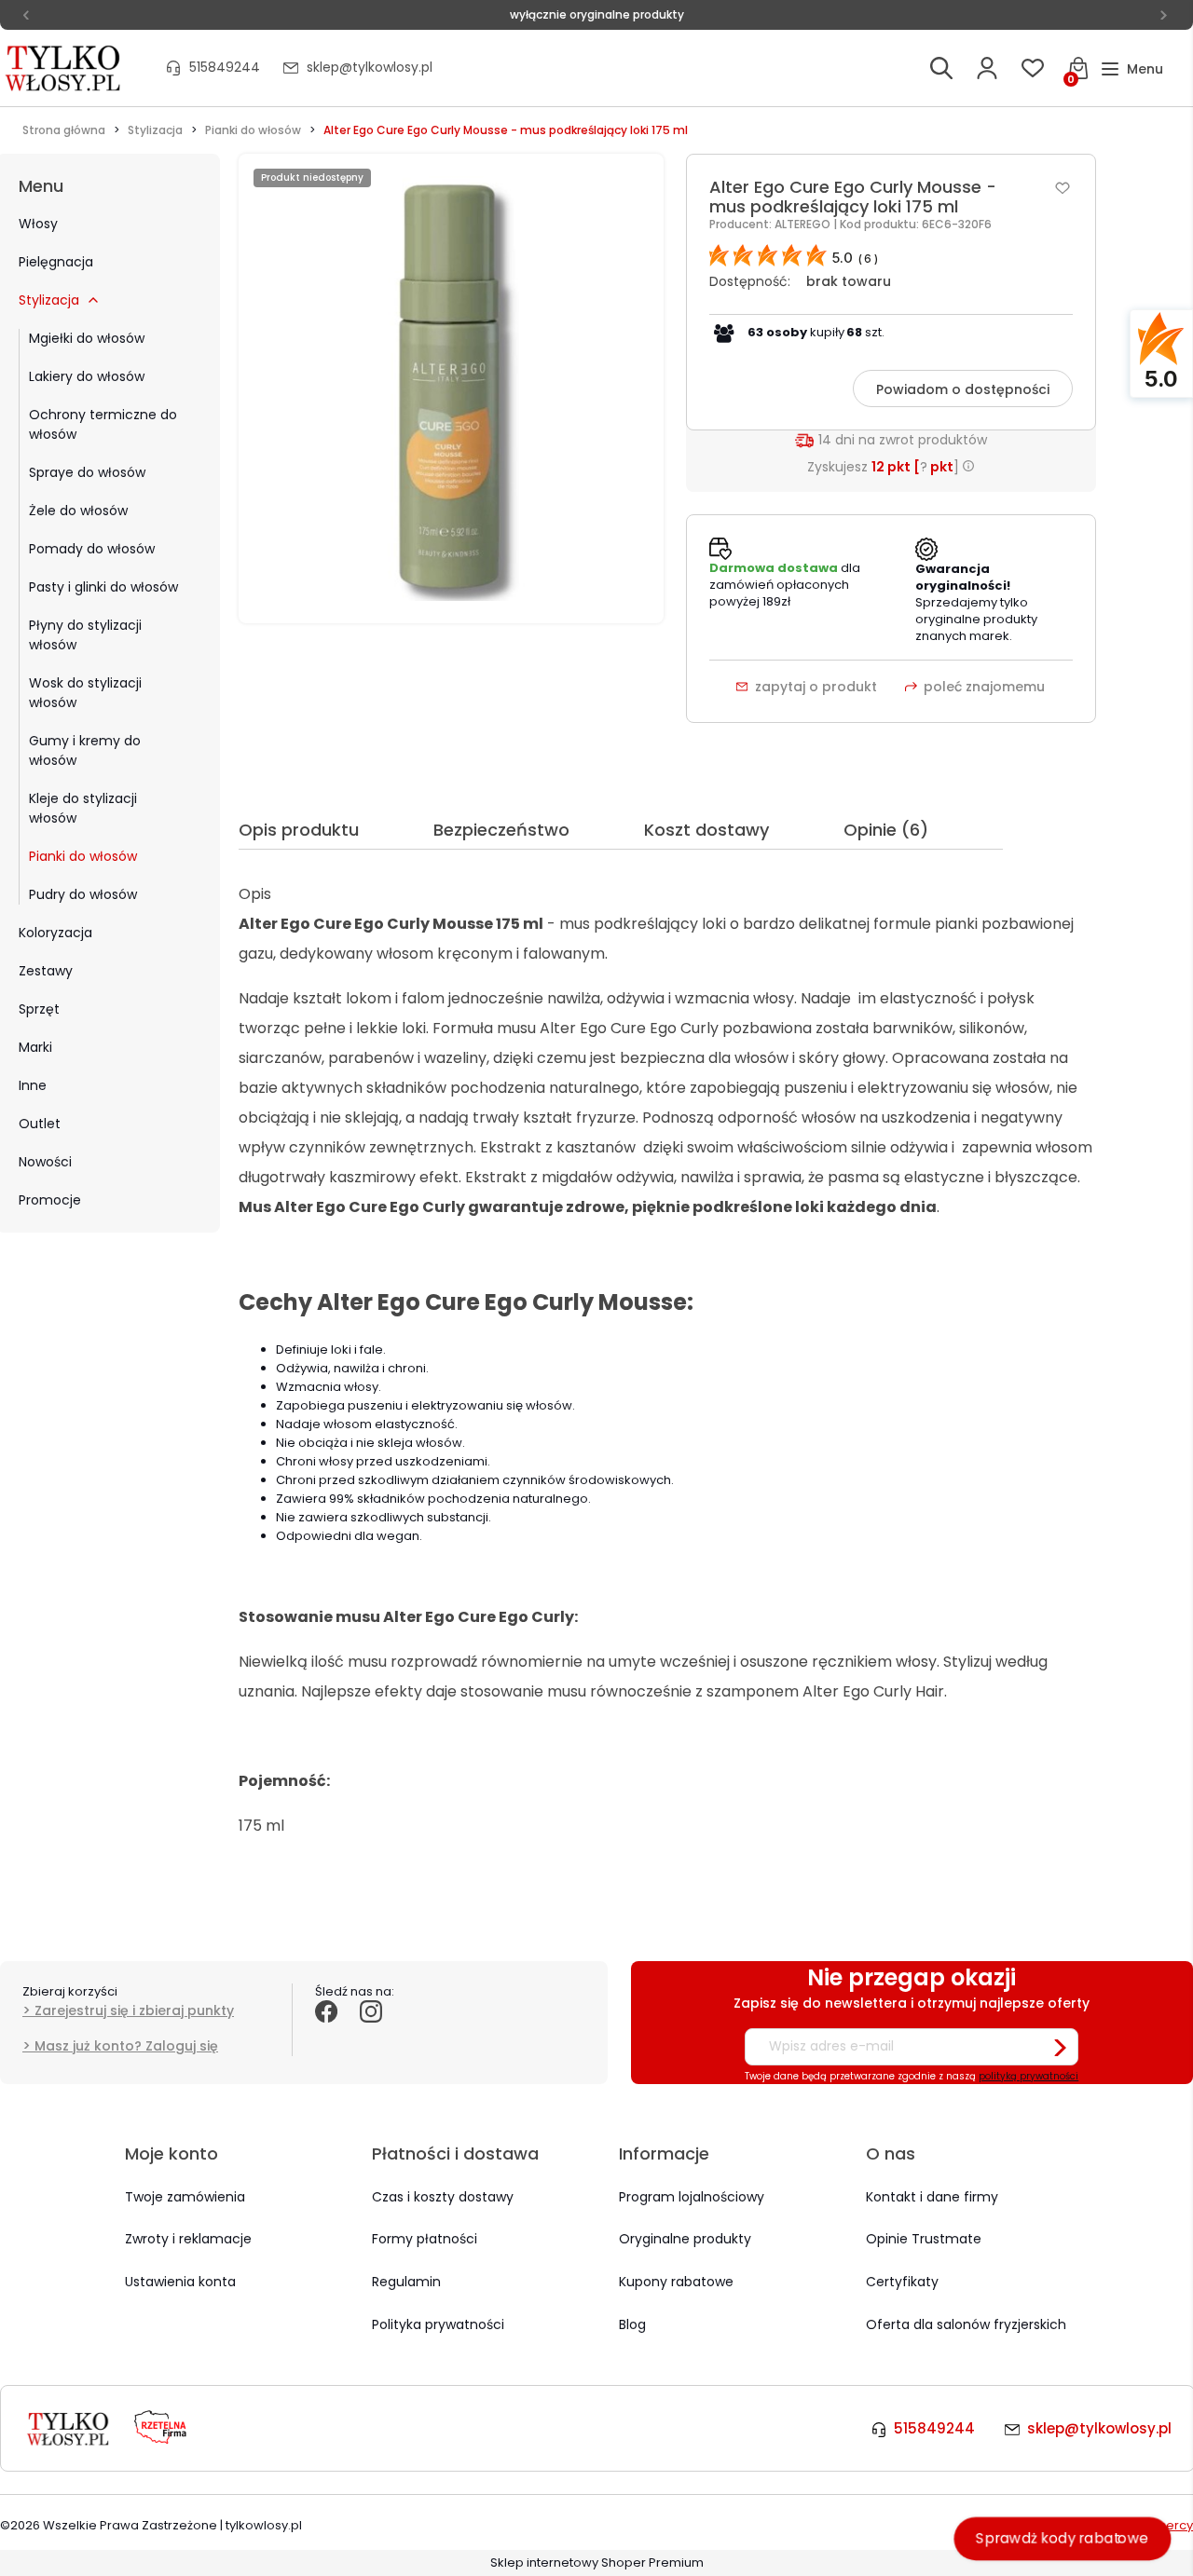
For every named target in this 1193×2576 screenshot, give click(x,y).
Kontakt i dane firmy (932, 2197)
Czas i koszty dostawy (443, 2197)
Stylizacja (49, 300)
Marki (35, 1047)
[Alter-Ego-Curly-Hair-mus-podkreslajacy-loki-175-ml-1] (451, 388)
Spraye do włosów (87, 472)
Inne (33, 1085)
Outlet (40, 1124)
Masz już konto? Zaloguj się (126, 2046)
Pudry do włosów (83, 894)
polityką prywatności (1028, 2076)
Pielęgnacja (56, 262)
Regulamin (406, 2282)
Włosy (38, 224)
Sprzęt (39, 1009)
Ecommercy (1156, 2525)
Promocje (50, 1200)
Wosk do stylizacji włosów (85, 693)
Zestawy (46, 971)
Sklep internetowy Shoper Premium (597, 2562)
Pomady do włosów (92, 549)
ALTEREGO (804, 224)
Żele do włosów (78, 511)
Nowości (45, 1162)
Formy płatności (425, 2239)
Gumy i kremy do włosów (85, 750)
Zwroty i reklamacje (188, 2239)
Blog (632, 2324)
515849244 (225, 67)
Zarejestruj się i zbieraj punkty (134, 2010)
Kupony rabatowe (676, 2282)
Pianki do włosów (83, 856)
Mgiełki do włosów (87, 338)
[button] (1132, 69)
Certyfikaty (902, 2282)
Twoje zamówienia (185, 2197)
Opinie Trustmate (924, 2239)
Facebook (326, 2032)
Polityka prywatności (438, 2324)
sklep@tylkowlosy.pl (370, 67)
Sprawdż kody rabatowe (1063, 2538)
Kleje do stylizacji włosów (83, 808)
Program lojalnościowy (692, 2197)
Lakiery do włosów (87, 376)
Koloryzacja (55, 933)
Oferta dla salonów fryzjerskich (966, 2324)
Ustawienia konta (180, 2282)
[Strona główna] (64, 68)
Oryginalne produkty (685, 2239)
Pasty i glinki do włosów (103, 587)
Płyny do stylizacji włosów (85, 635)
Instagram (371, 2032)
